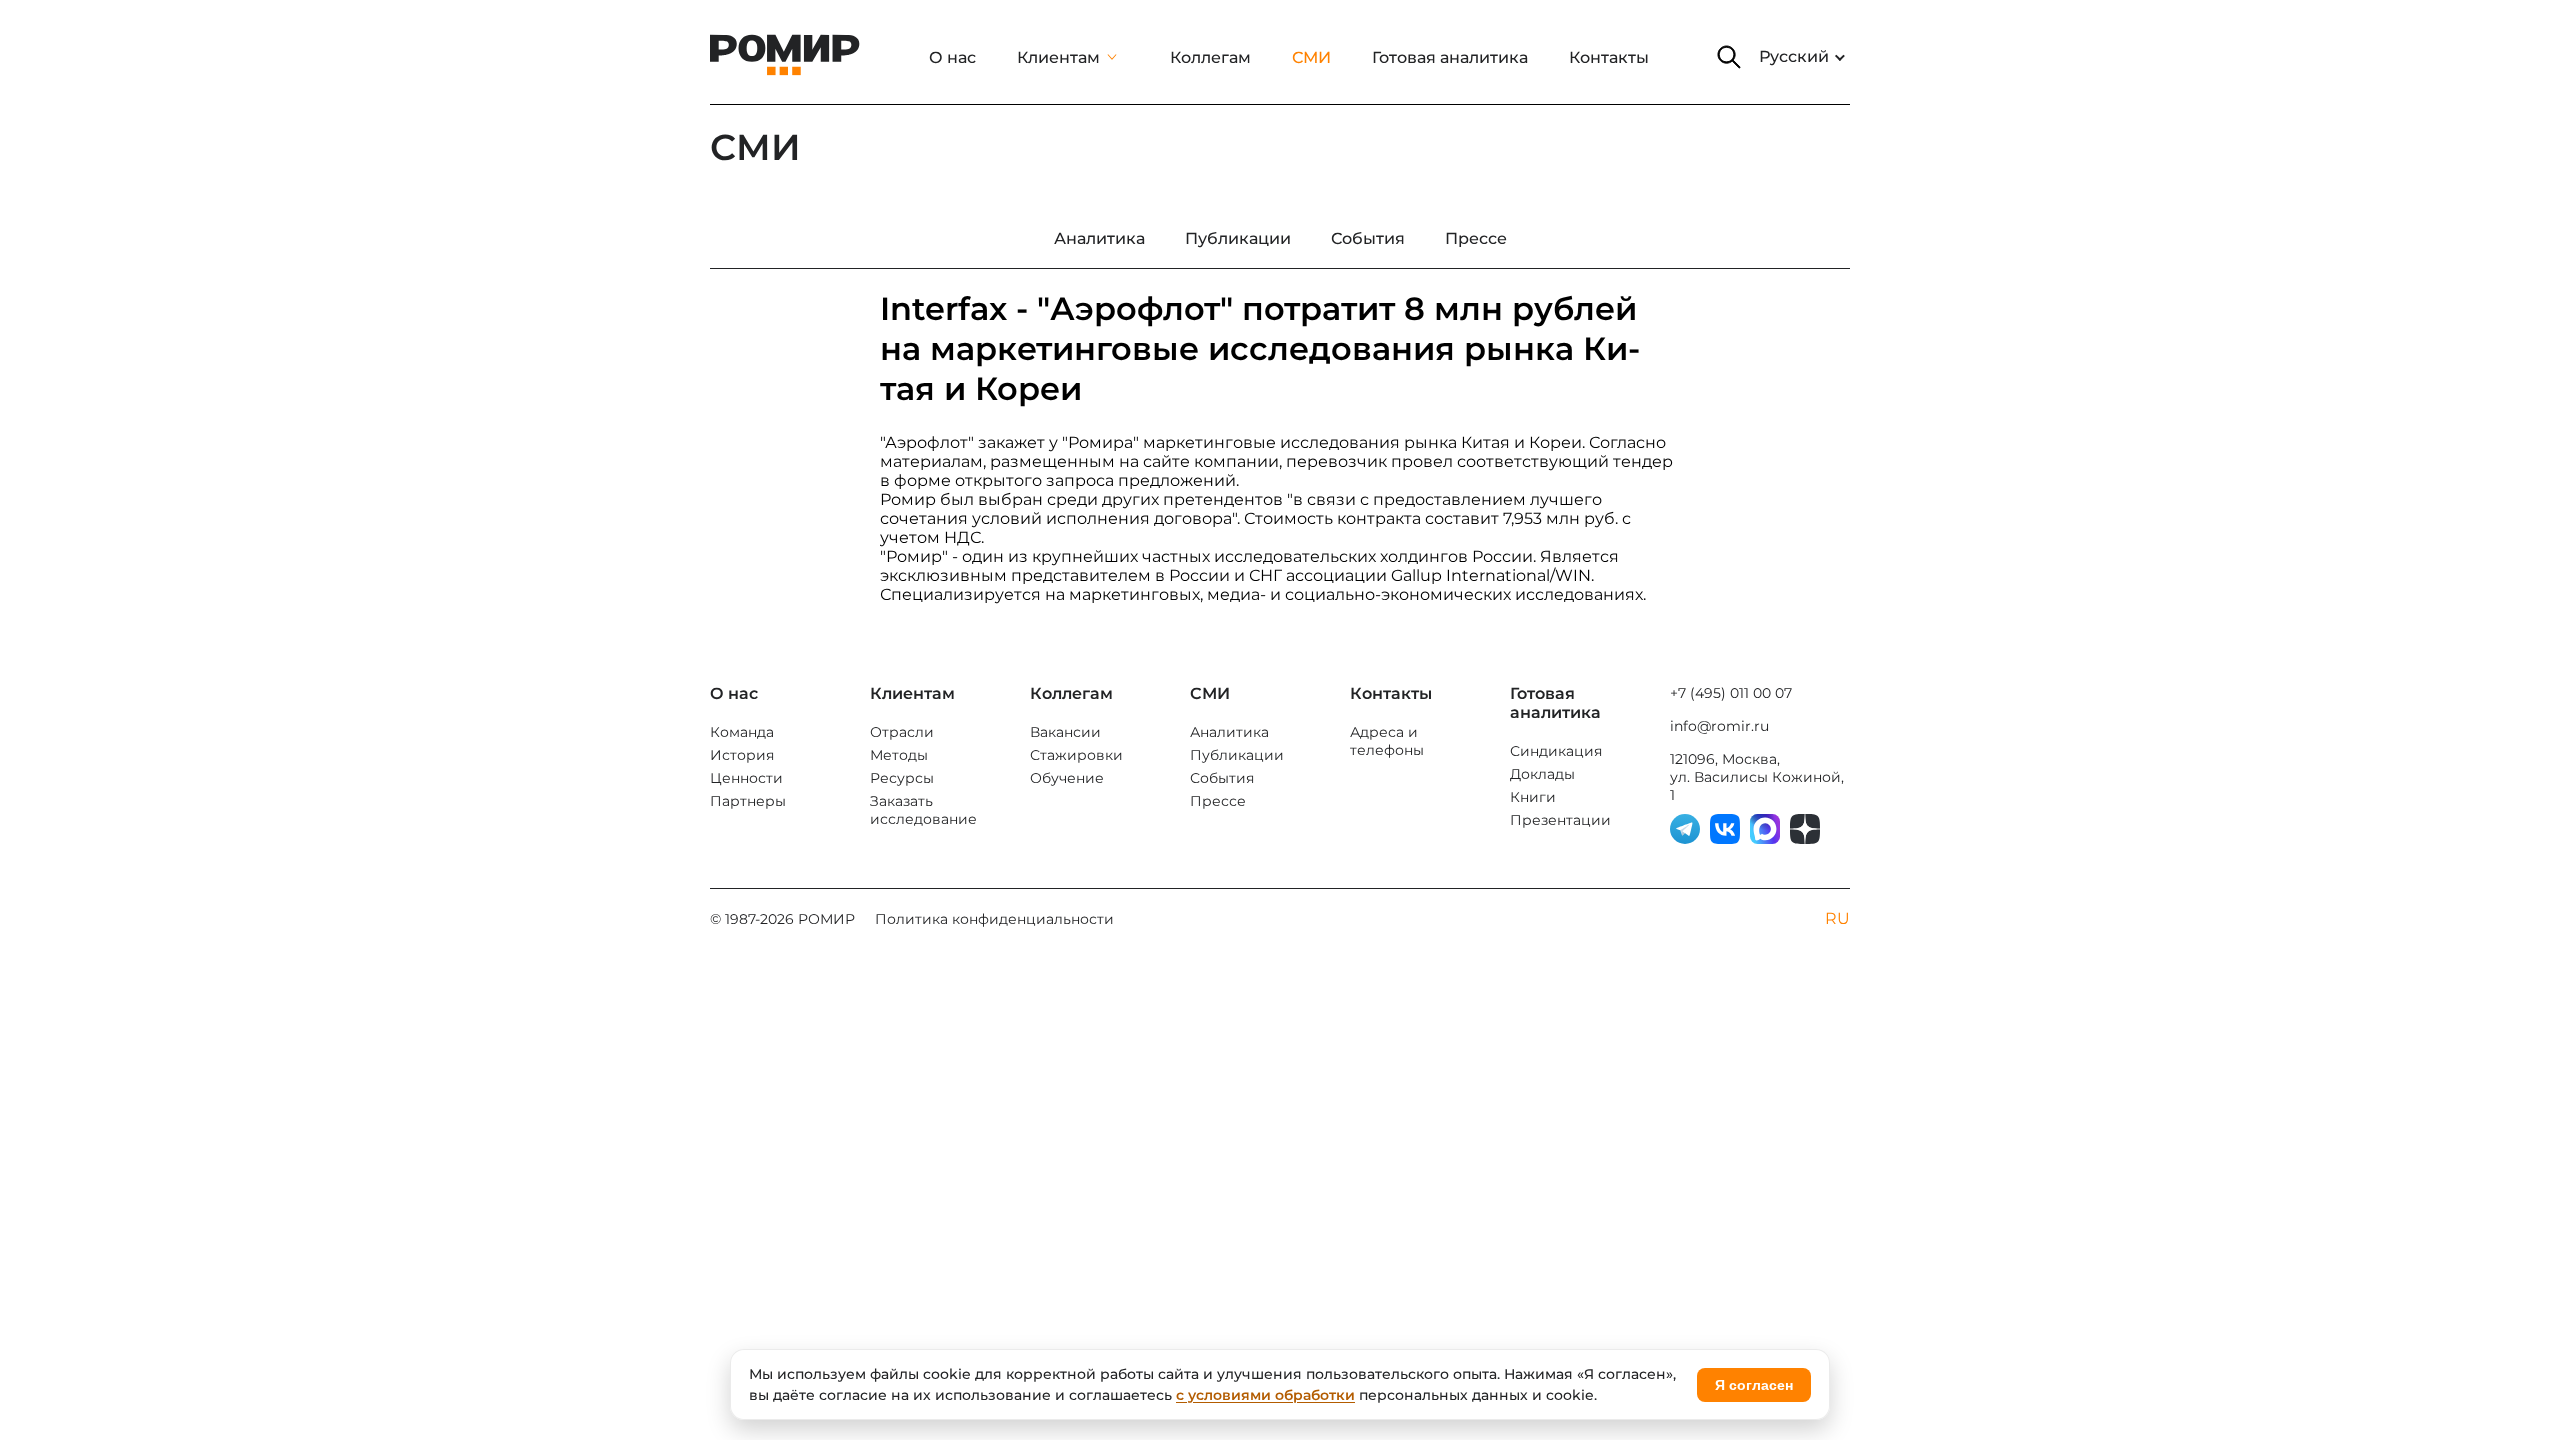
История (742, 755)
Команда (742, 732)
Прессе (1218, 801)
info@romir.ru (1719, 726)
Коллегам (1210, 57)
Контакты (1609, 57)
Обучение (1067, 778)
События (1222, 778)
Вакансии (1065, 732)
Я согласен (1754, 1385)
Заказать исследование (923, 810)
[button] (1729, 57)
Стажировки (1076, 755)
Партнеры (748, 801)
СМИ (1311, 57)
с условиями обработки (1265, 1395)
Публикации (1237, 755)
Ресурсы (902, 778)
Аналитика (1229, 732)
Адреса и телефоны (1387, 741)
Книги (1533, 797)
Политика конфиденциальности (994, 919)
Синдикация (1556, 751)
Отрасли (902, 732)
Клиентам (1058, 57)
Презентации (1560, 820)
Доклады (1542, 774)
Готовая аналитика (1450, 57)
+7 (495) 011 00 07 (1731, 693)
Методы (899, 755)
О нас (952, 57)
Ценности (746, 778)
